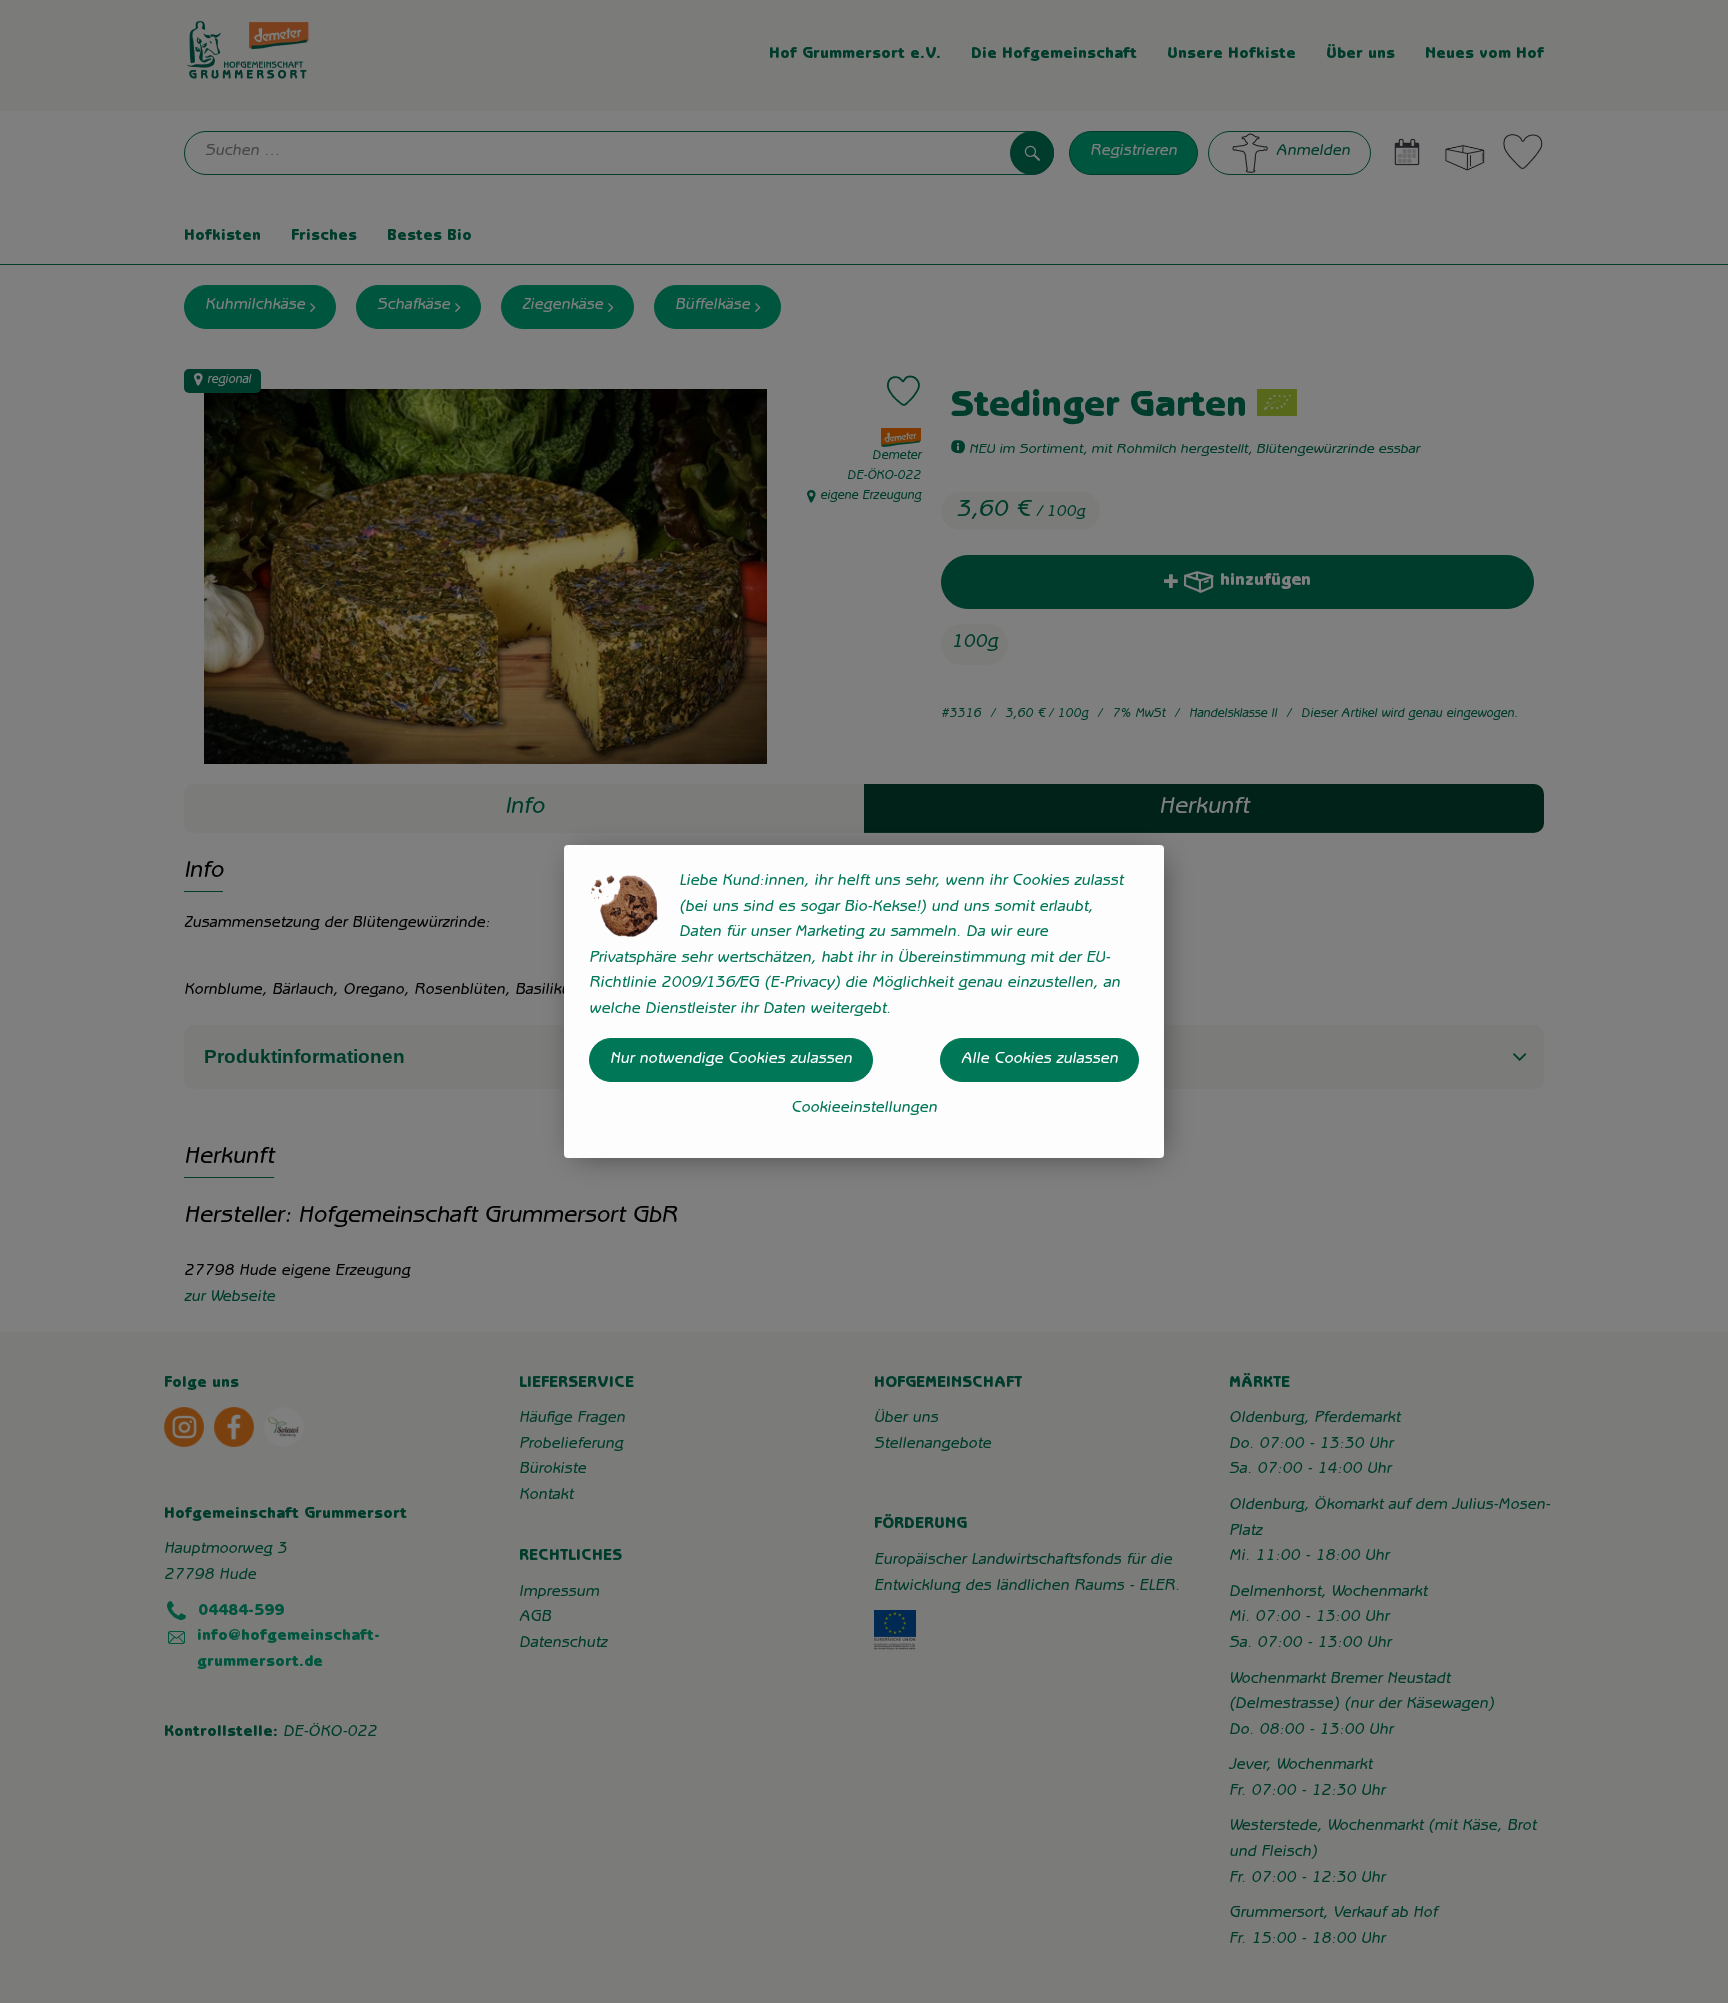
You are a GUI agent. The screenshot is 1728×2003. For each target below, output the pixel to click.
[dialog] (864, 1001)
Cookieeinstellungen (864, 1109)
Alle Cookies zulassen (1039, 1060)
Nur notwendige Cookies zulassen (731, 1060)
